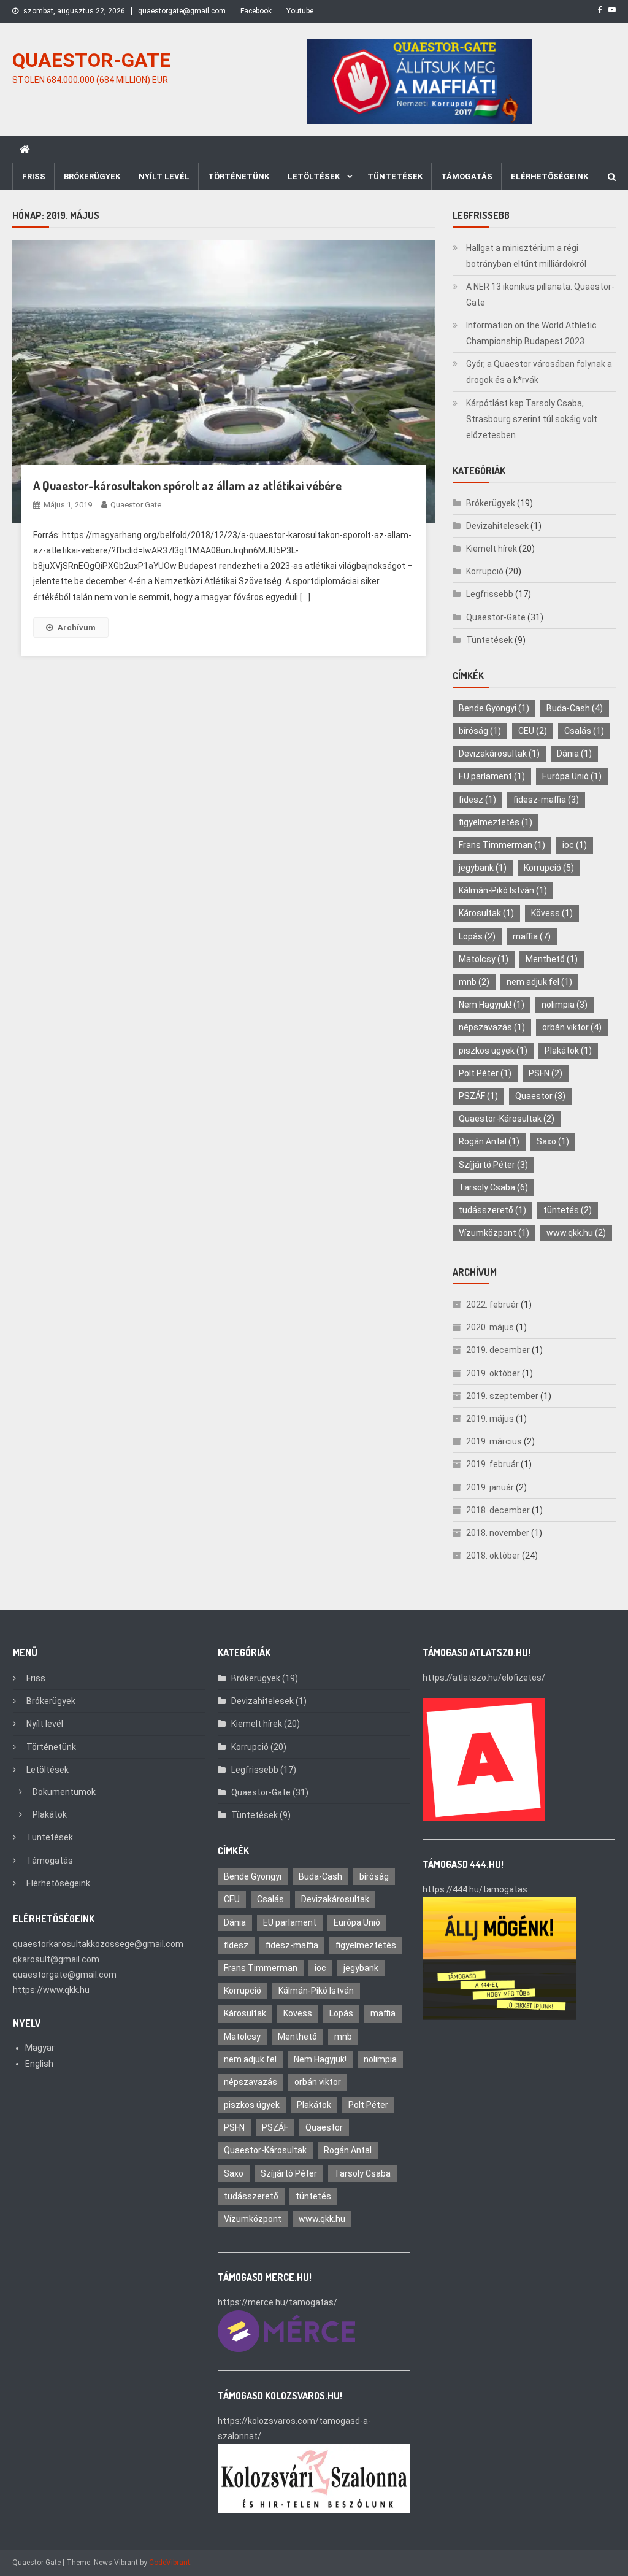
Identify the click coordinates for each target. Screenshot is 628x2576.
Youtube (300, 11)
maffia (532, 936)
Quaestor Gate (136, 505)
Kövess (552, 913)
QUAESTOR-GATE (91, 60)
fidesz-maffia (546, 800)
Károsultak (486, 913)
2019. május (490, 1419)
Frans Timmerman (502, 845)
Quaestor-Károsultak (507, 1119)
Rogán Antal (489, 1141)
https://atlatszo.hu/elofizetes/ (484, 1678)
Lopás (477, 936)
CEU (533, 731)
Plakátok (568, 1051)
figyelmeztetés (496, 822)
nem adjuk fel (539, 982)
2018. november (498, 1533)
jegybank (483, 868)
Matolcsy (484, 959)
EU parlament (492, 776)
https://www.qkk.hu (51, 1990)
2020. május (490, 1327)
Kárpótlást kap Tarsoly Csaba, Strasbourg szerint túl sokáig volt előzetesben (532, 419)
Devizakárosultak (499, 754)
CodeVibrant (170, 2563)
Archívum (77, 627)
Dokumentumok (64, 1792)
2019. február (492, 1464)
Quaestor (540, 1096)
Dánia (574, 754)
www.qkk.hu (576, 1233)
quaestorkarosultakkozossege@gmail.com (98, 1944)
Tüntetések (395, 176)
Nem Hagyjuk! (492, 1005)
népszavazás (492, 1027)
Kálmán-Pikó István (503, 890)
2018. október (493, 1556)
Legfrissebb (490, 594)
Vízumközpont (494, 1233)
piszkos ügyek (493, 1051)
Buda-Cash (575, 708)
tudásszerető (492, 1210)
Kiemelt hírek (492, 549)
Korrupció (485, 571)
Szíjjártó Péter (493, 1165)
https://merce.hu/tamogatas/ (278, 2302)
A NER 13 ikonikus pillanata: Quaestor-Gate (540, 295)
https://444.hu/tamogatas (475, 1889)
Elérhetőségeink (549, 176)
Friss (34, 176)
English (39, 2064)
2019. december (498, 1350)
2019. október (493, 1373)
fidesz (477, 800)
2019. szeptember (502, 1396)
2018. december (498, 1510)
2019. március (494, 1441)
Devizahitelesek (497, 526)
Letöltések (314, 176)
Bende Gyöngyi (494, 708)
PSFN (546, 1073)
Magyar (40, 2048)
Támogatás (467, 176)
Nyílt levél (164, 176)
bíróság (480, 731)
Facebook (256, 11)
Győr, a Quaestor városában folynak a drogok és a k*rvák (539, 372)
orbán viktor (572, 1027)
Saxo (553, 1141)
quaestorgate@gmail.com (182, 11)
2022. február (492, 1305)
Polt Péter (485, 1073)
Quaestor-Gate (496, 617)
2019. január (490, 1487)
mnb (474, 982)
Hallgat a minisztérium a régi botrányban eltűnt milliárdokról (526, 256)
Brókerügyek (92, 176)
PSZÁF (478, 1096)
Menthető (552, 959)
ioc (575, 845)
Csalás (584, 731)
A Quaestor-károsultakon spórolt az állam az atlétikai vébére (187, 485)
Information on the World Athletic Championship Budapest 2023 (531, 333)
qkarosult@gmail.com (56, 1959)
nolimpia (565, 1005)
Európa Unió (572, 776)
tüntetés (568, 1210)
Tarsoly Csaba (493, 1187)
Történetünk (239, 176)
